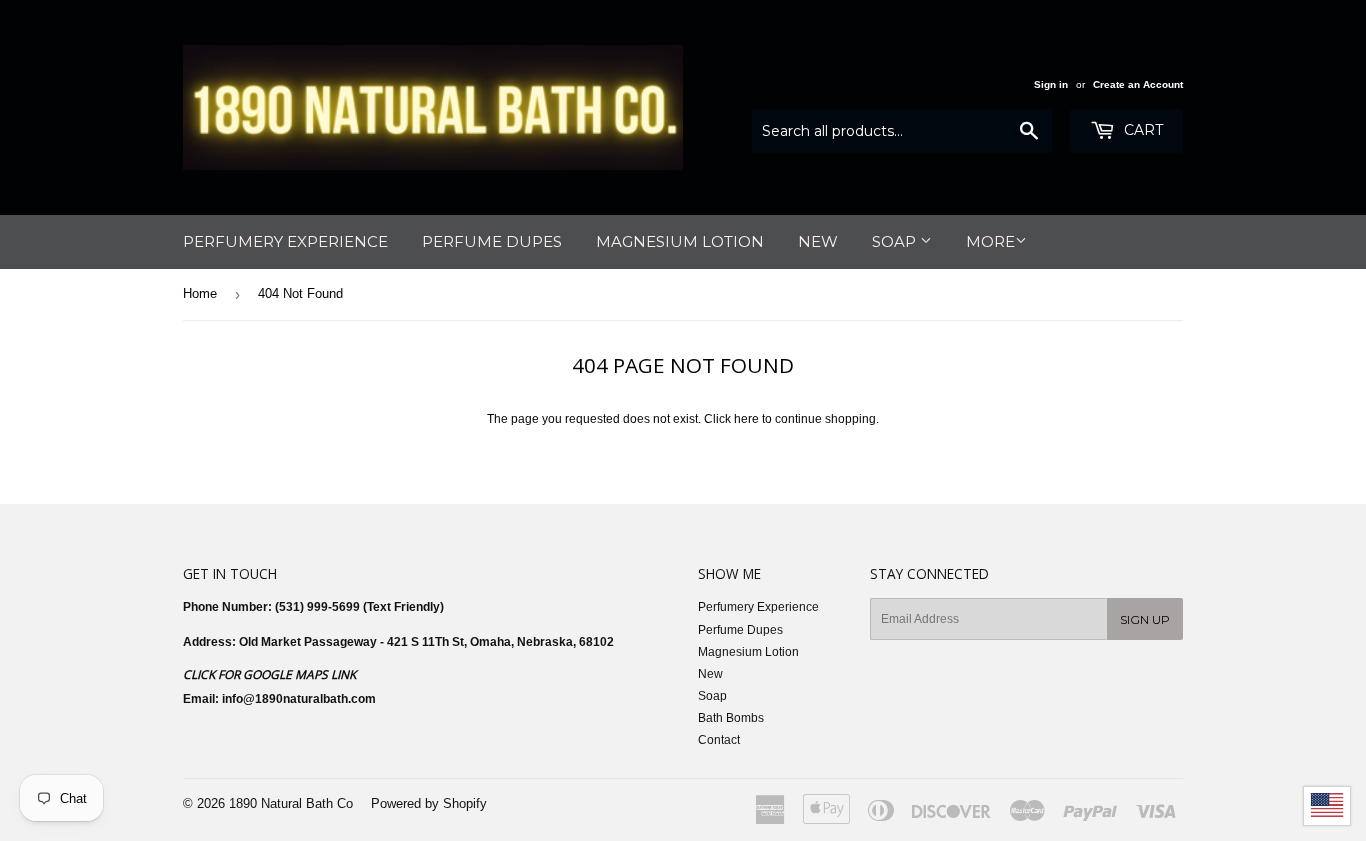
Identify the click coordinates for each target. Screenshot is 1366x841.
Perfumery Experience (285, 241)
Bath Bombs (731, 718)
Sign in (1051, 84)
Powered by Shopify (429, 803)
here (746, 419)
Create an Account (1138, 84)
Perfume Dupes (492, 241)
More (990, 241)
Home (200, 293)
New (818, 241)
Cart (1141, 130)
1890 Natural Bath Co (291, 803)
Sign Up (1145, 619)
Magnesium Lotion (680, 241)
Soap (896, 241)
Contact (719, 740)
